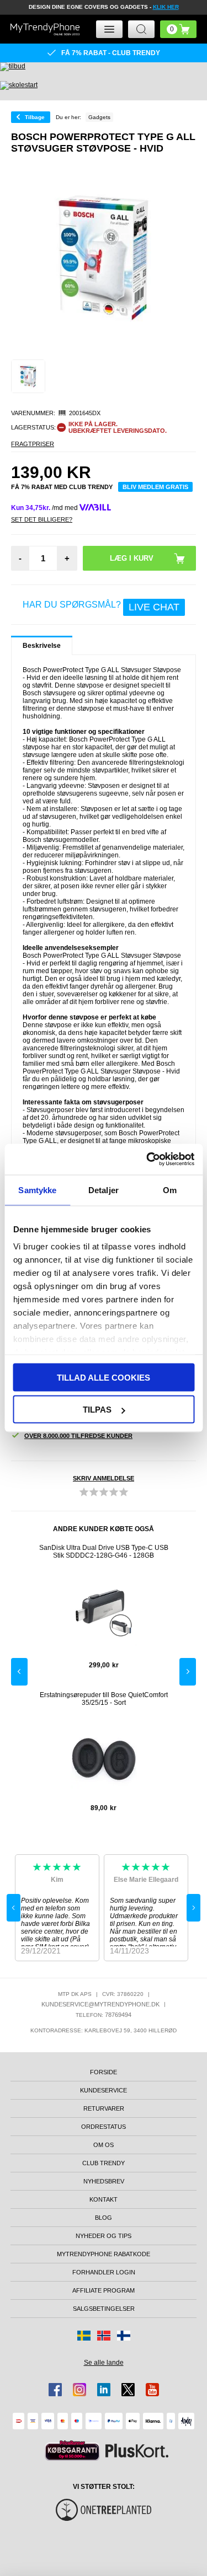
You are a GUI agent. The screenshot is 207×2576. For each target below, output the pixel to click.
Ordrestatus (104, 2127)
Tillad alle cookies (104, 1377)
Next (188, 1672)
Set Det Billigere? (42, 519)
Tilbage (35, 117)
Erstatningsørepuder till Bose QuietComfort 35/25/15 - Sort (104, 1699)
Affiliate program (104, 2290)
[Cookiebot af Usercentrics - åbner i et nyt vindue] (147, 1160)
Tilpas (97, 1410)
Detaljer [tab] (104, 1190)
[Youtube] (152, 2390)
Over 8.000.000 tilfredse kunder (78, 1436)
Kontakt (104, 2199)
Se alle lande (104, 2363)
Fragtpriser (33, 444)
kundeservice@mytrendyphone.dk (100, 2004)
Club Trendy (104, 2163)
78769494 (118, 2015)
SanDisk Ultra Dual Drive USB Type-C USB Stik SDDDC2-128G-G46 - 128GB (104, 1552)
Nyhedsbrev (104, 2181)
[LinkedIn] (104, 2390)
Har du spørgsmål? (101, 607)
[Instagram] (79, 2390)
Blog (104, 2218)
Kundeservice (104, 2090)
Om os (104, 2145)
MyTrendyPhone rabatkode (104, 2254)
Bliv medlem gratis (155, 487)
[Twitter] (128, 2390)
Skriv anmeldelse (104, 1478)
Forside (104, 2072)
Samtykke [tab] (37, 1190)
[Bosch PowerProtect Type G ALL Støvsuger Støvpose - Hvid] (28, 377)
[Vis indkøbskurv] (178, 29)
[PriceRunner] (72, 2451)
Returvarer (104, 2108)
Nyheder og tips (104, 2236)
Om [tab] (170, 1190)
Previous (19, 1672)
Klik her (166, 7)
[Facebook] (55, 2390)
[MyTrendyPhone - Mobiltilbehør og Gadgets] (45, 29)
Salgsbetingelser (104, 2309)
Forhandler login (104, 2272)
